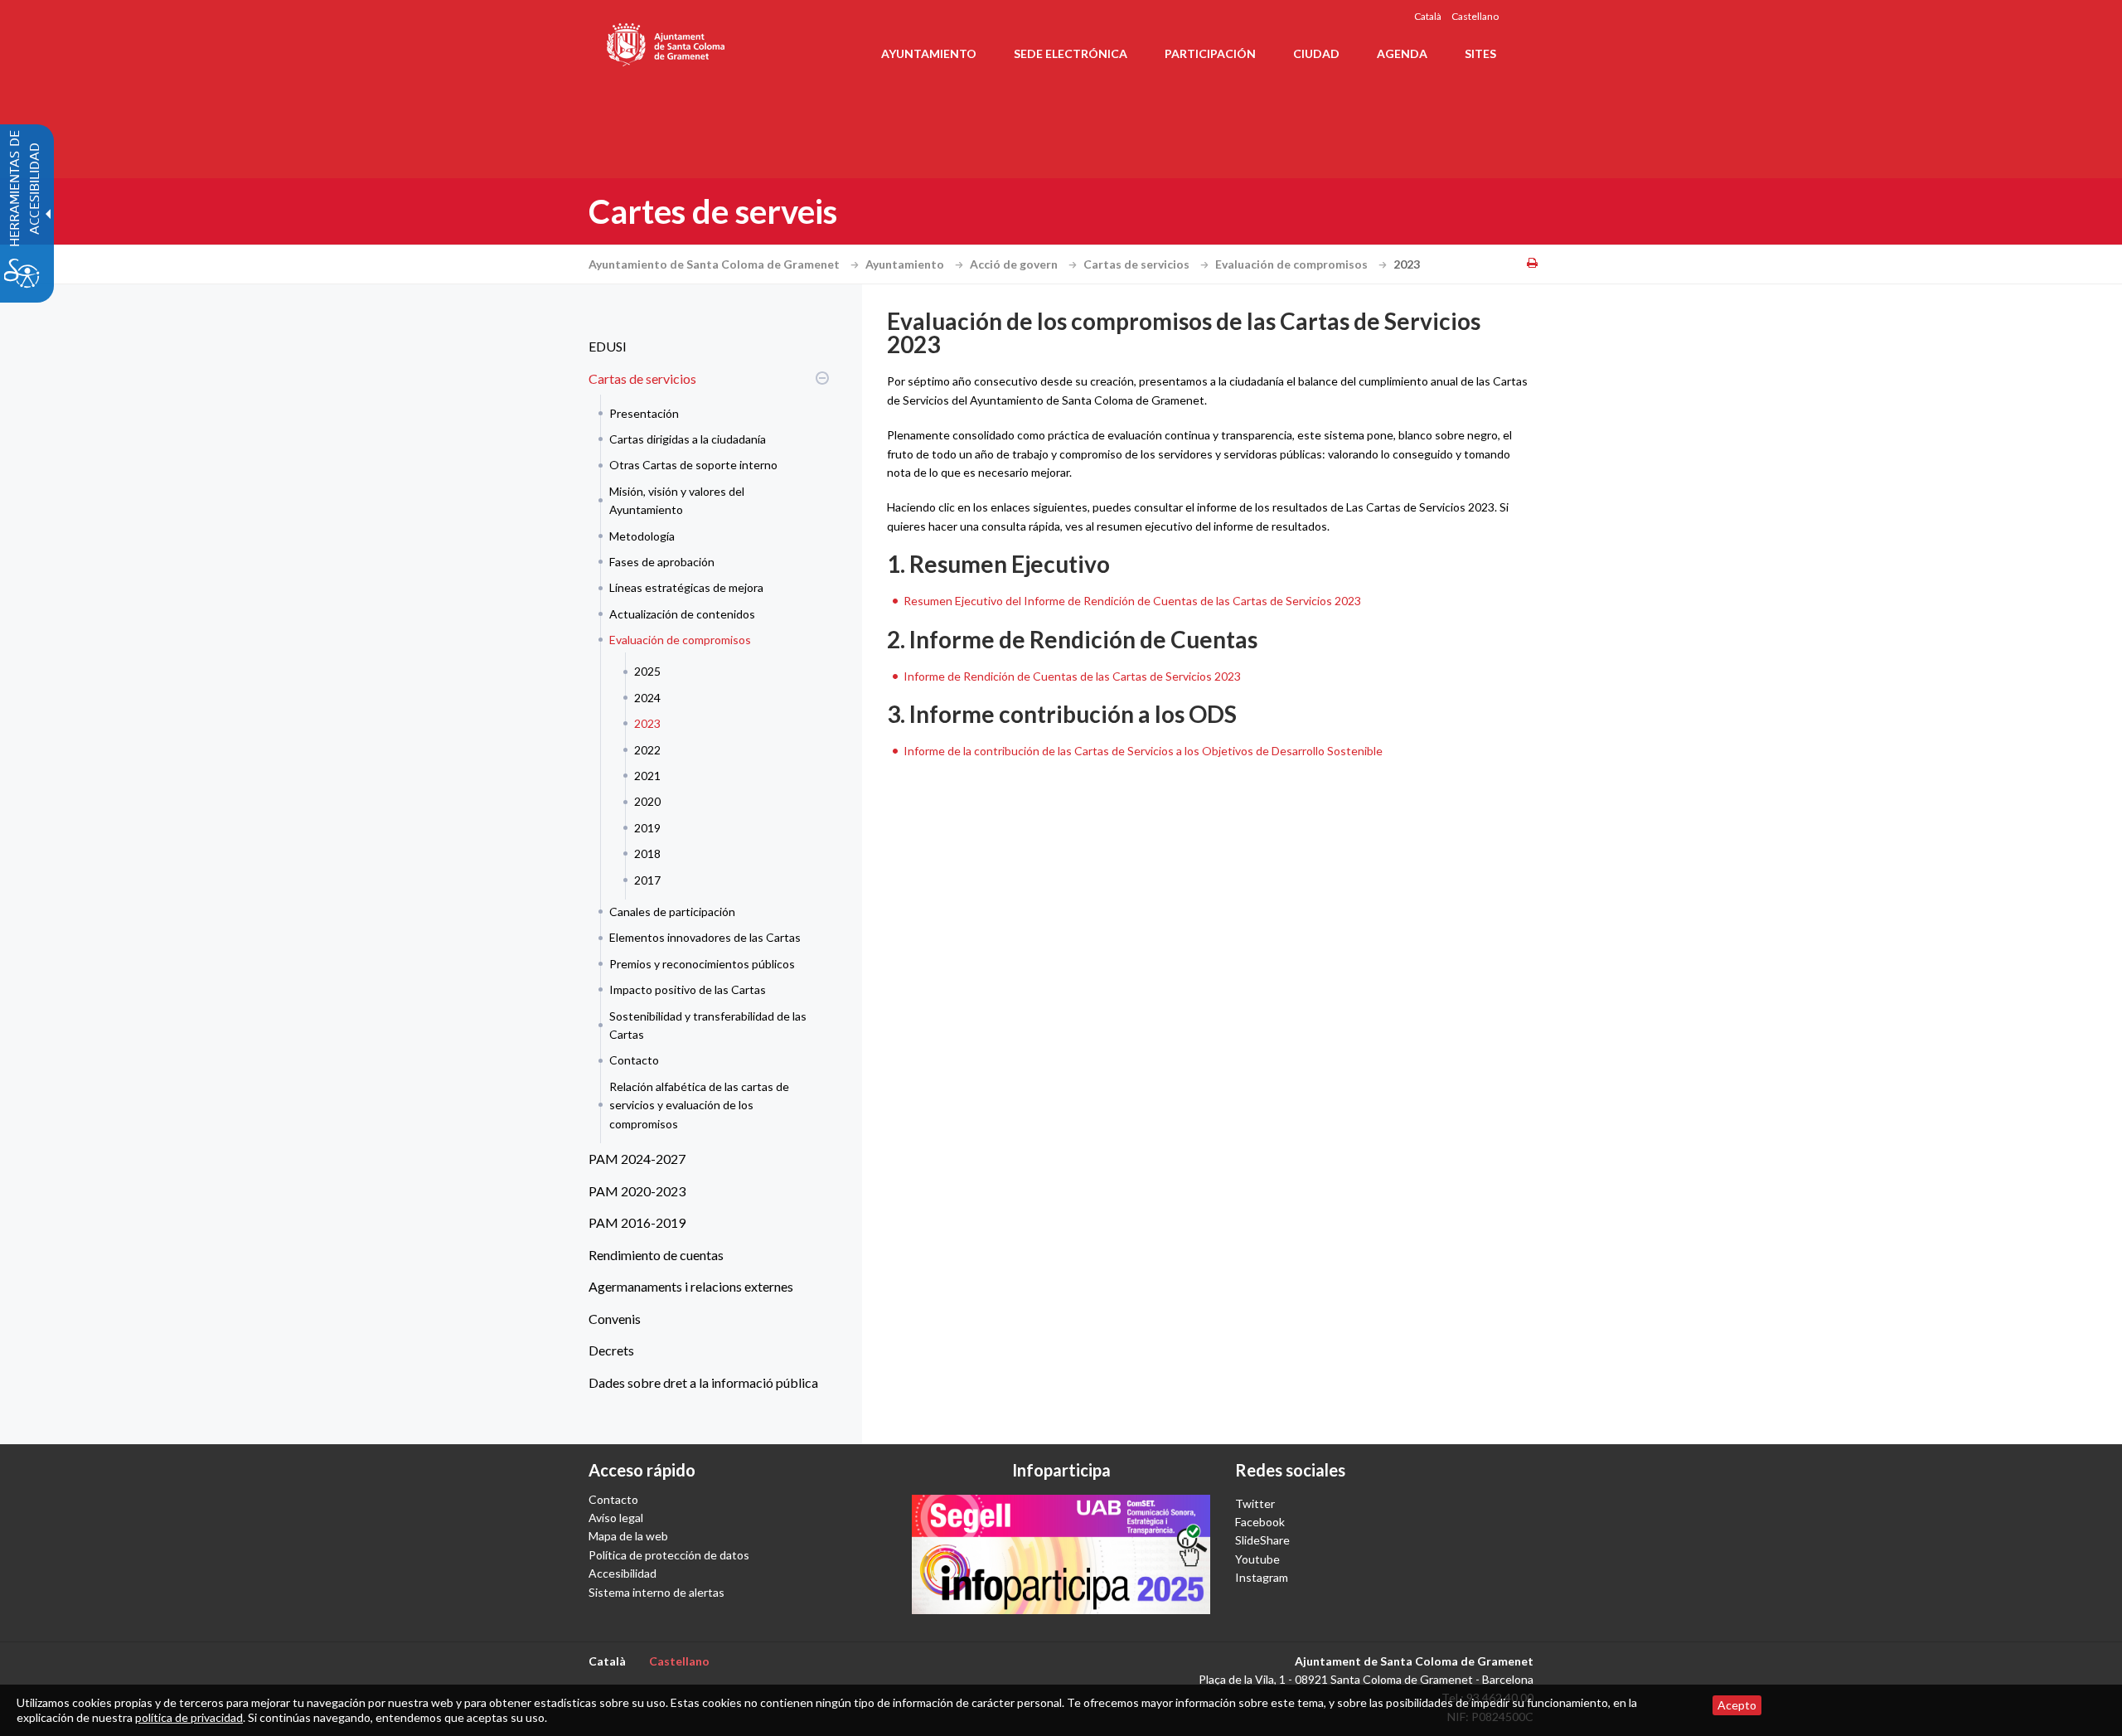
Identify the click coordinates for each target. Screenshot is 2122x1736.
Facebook (1260, 1522)
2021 (647, 776)
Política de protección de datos (669, 1555)
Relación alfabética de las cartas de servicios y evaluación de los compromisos (699, 1105)
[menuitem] (705, 347)
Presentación (644, 413)
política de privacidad (189, 1717)
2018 (647, 853)
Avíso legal (616, 1518)
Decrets (611, 1350)
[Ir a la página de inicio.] (667, 41)
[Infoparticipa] (1061, 1554)
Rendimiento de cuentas (656, 1255)
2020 (647, 801)
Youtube (1257, 1559)
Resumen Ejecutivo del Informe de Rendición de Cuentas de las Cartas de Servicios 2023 (1132, 601)
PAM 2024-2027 (637, 1159)
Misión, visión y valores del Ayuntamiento (677, 500)
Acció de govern (1015, 264)
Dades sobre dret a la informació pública (703, 1382)
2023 (647, 723)
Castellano (1475, 16)
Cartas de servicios (1138, 264)
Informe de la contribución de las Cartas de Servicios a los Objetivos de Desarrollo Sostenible (1143, 751)
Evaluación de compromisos (1293, 264)
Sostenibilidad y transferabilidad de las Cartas (708, 1025)
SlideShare (1262, 1540)
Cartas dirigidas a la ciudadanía (688, 439)
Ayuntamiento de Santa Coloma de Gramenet (715, 264)
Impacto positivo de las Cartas (688, 989)
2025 (647, 671)
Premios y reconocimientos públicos (702, 964)
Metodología (642, 536)
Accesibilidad (623, 1573)
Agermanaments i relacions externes (691, 1286)
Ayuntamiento (906, 264)
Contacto (634, 1060)
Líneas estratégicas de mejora (686, 587)
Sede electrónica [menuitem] (1071, 53)
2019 (647, 828)
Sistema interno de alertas (656, 1592)
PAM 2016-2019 (637, 1222)
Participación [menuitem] (1210, 53)
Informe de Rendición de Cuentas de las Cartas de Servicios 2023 (1072, 676)
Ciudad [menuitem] (1316, 53)
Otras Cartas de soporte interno (693, 465)
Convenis (615, 1319)
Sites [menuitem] (1480, 53)
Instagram (1262, 1577)
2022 (647, 750)
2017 (647, 880)
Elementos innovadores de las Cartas (705, 937)
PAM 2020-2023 (637, 1191)
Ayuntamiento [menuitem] (929, 53)
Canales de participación (672, 912)
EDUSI (608, 346)
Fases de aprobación (662, 562)
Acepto (1737, 1705)
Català (1428, 16)
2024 (647, 698)
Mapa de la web (628, 1536)
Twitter (1255, 1503)
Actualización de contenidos (682, 614)
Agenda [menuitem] (1402, 53)
